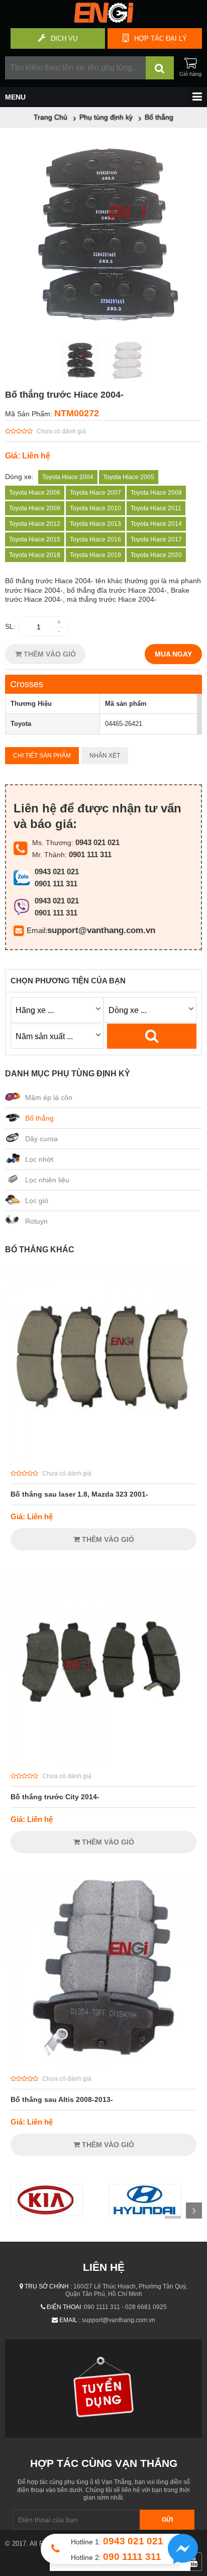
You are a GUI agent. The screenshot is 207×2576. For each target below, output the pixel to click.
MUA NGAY (173, 654)
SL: (10, 626)
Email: (37, 930)
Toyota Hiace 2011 (156, 508)
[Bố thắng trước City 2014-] (103, 1760)
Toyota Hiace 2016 (95, 539)
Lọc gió (37, 1201)
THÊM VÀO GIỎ (49, 654)
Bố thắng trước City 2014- (55, 1797)
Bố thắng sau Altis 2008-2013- (62, 2099)
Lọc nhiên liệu (47, 1180)
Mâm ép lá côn (49, 1097)
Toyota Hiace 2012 (35, 524)
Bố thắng (39, 1118)
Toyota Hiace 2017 (156, 539)
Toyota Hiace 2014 (156, 524)
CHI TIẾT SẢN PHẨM (42, 756)
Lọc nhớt (39, 1159)
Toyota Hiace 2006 (35, 493)
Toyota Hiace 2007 (95, 493)
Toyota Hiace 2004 (68, 477)
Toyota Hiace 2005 (129, 477)
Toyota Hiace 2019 (95, 555)
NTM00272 (77, 413)
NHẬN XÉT (105, 756)
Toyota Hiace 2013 (95, 524)
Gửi (167, 2520)
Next (194, 2211)
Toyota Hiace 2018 (35, 555)
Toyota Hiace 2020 (156, 555)
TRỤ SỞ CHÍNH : (48, 2286)
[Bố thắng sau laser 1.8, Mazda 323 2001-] (103, 1457)
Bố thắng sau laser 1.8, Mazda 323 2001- (79, 1494)
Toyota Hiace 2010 (95, 508)
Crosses (27, 684)
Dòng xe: (19, 477)
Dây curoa (41, 1139)
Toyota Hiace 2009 (35, 508)
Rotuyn (36, 1221)
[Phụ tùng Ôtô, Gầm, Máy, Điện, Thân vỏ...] (103, 20)
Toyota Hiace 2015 (35, 539)
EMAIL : (70, 2320)
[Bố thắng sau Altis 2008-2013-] (103, 2063)
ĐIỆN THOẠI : (65, 2307)
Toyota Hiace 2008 (156, 493)
